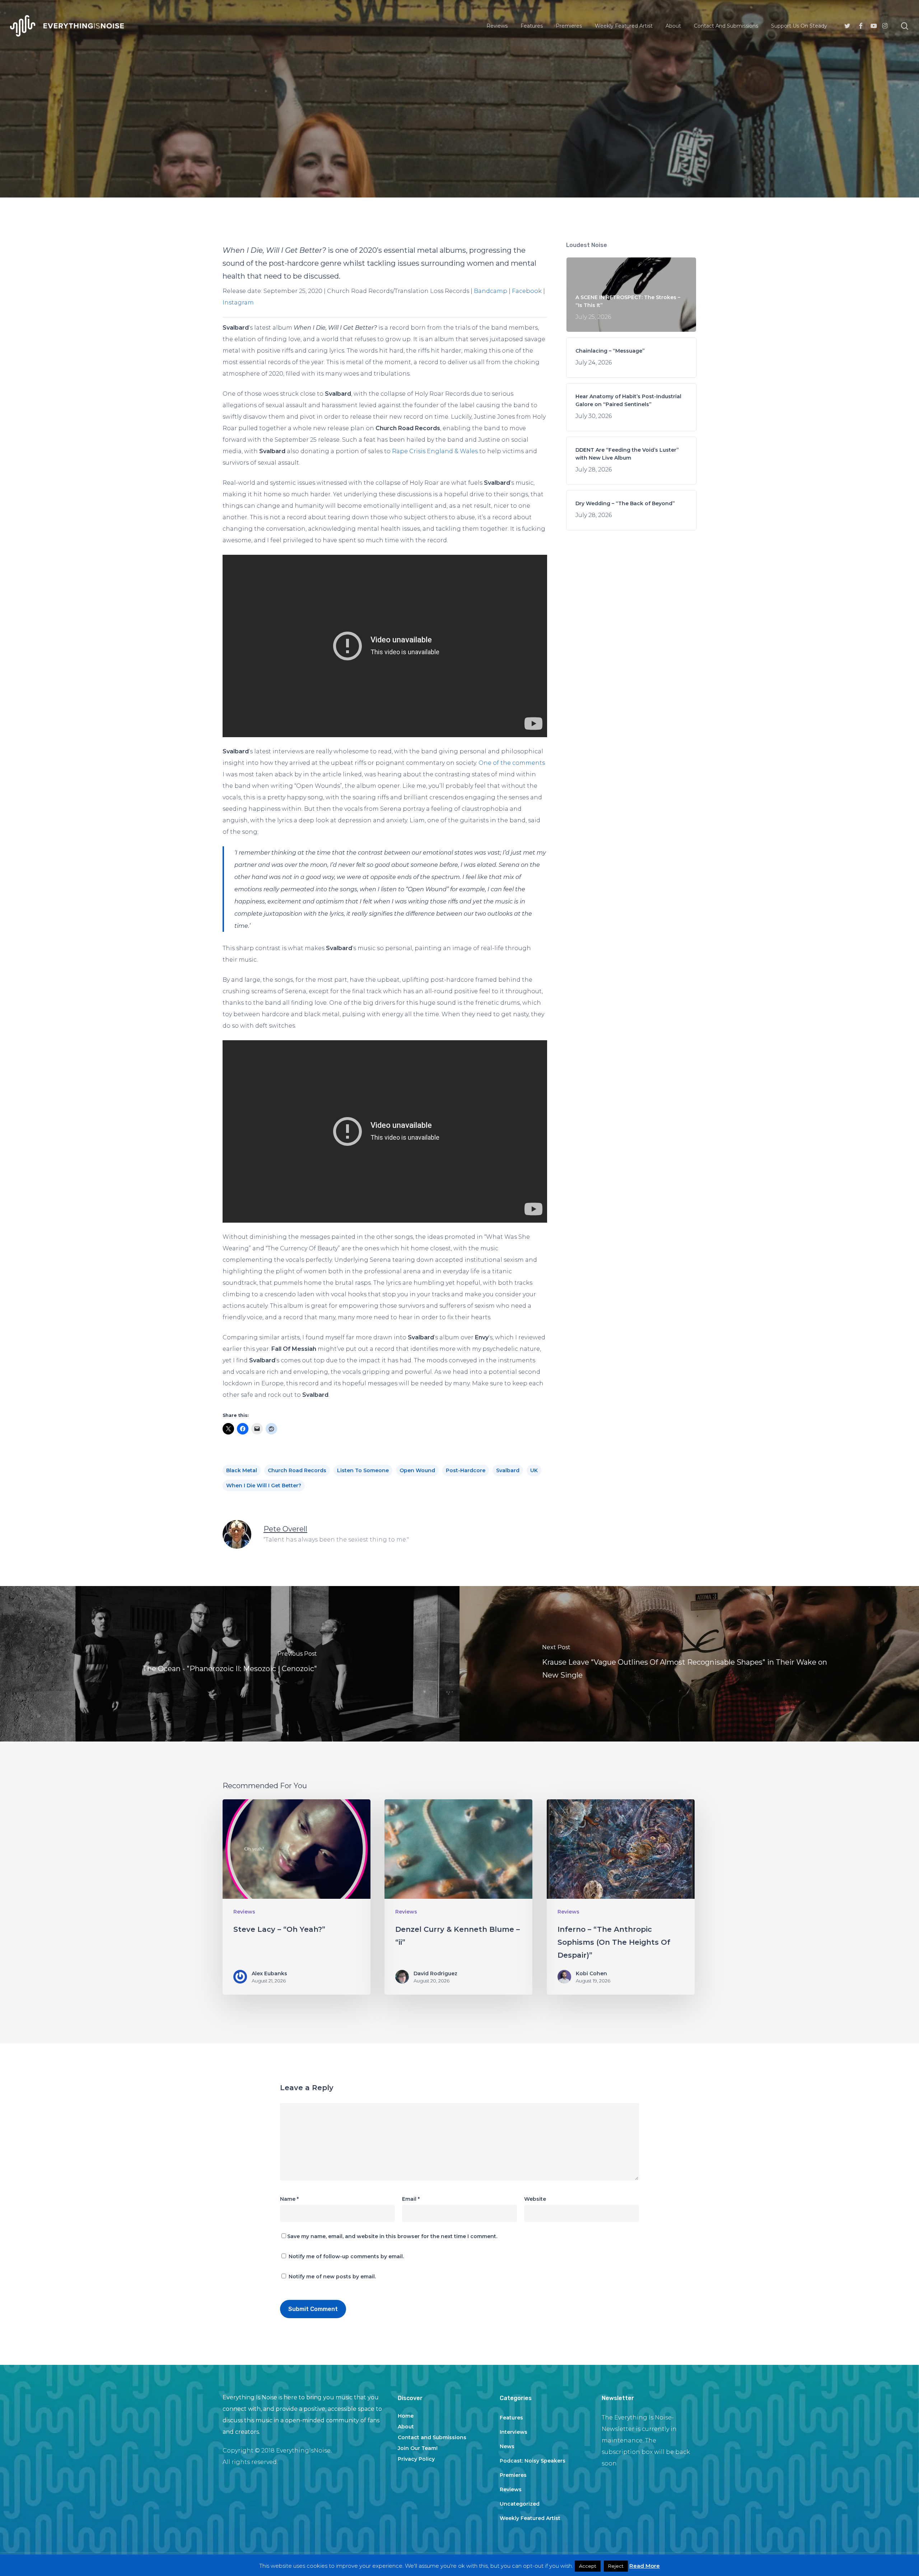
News (507, 2446)
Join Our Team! (418, 2448)
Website (535, 2199)
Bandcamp (491, 291)
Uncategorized (520, 2504)
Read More (645, 2566)
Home (406, 2416)
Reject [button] (616, 2566)
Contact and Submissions (432, 2437)
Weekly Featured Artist (530, 2518)
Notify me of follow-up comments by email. (346, 2256)
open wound (417, 1470)
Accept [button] (588, 2566)
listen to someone (363, 1470)
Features (511, 2418)
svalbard (508, 1470)
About (406, 2427)
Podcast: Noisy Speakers (533, 2461)
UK (534, 1470)
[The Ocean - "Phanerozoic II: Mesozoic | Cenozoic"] (230, 1664)
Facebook (527, 291)
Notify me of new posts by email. (332, 2277)
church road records (297, 1470)
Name (289, 2199)
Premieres (513, 2475)
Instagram (238, 303)
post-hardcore (466, 1470)
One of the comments (512, 763)
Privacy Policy (416, 2459)
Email (411, 2199)
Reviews (459, 160)
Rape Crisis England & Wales (435, 451)
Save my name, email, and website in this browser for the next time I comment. (392, 2236)
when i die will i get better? (264, 1485)
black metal (242, 1470)
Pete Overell (285, 1529)
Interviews (514, 2432)
